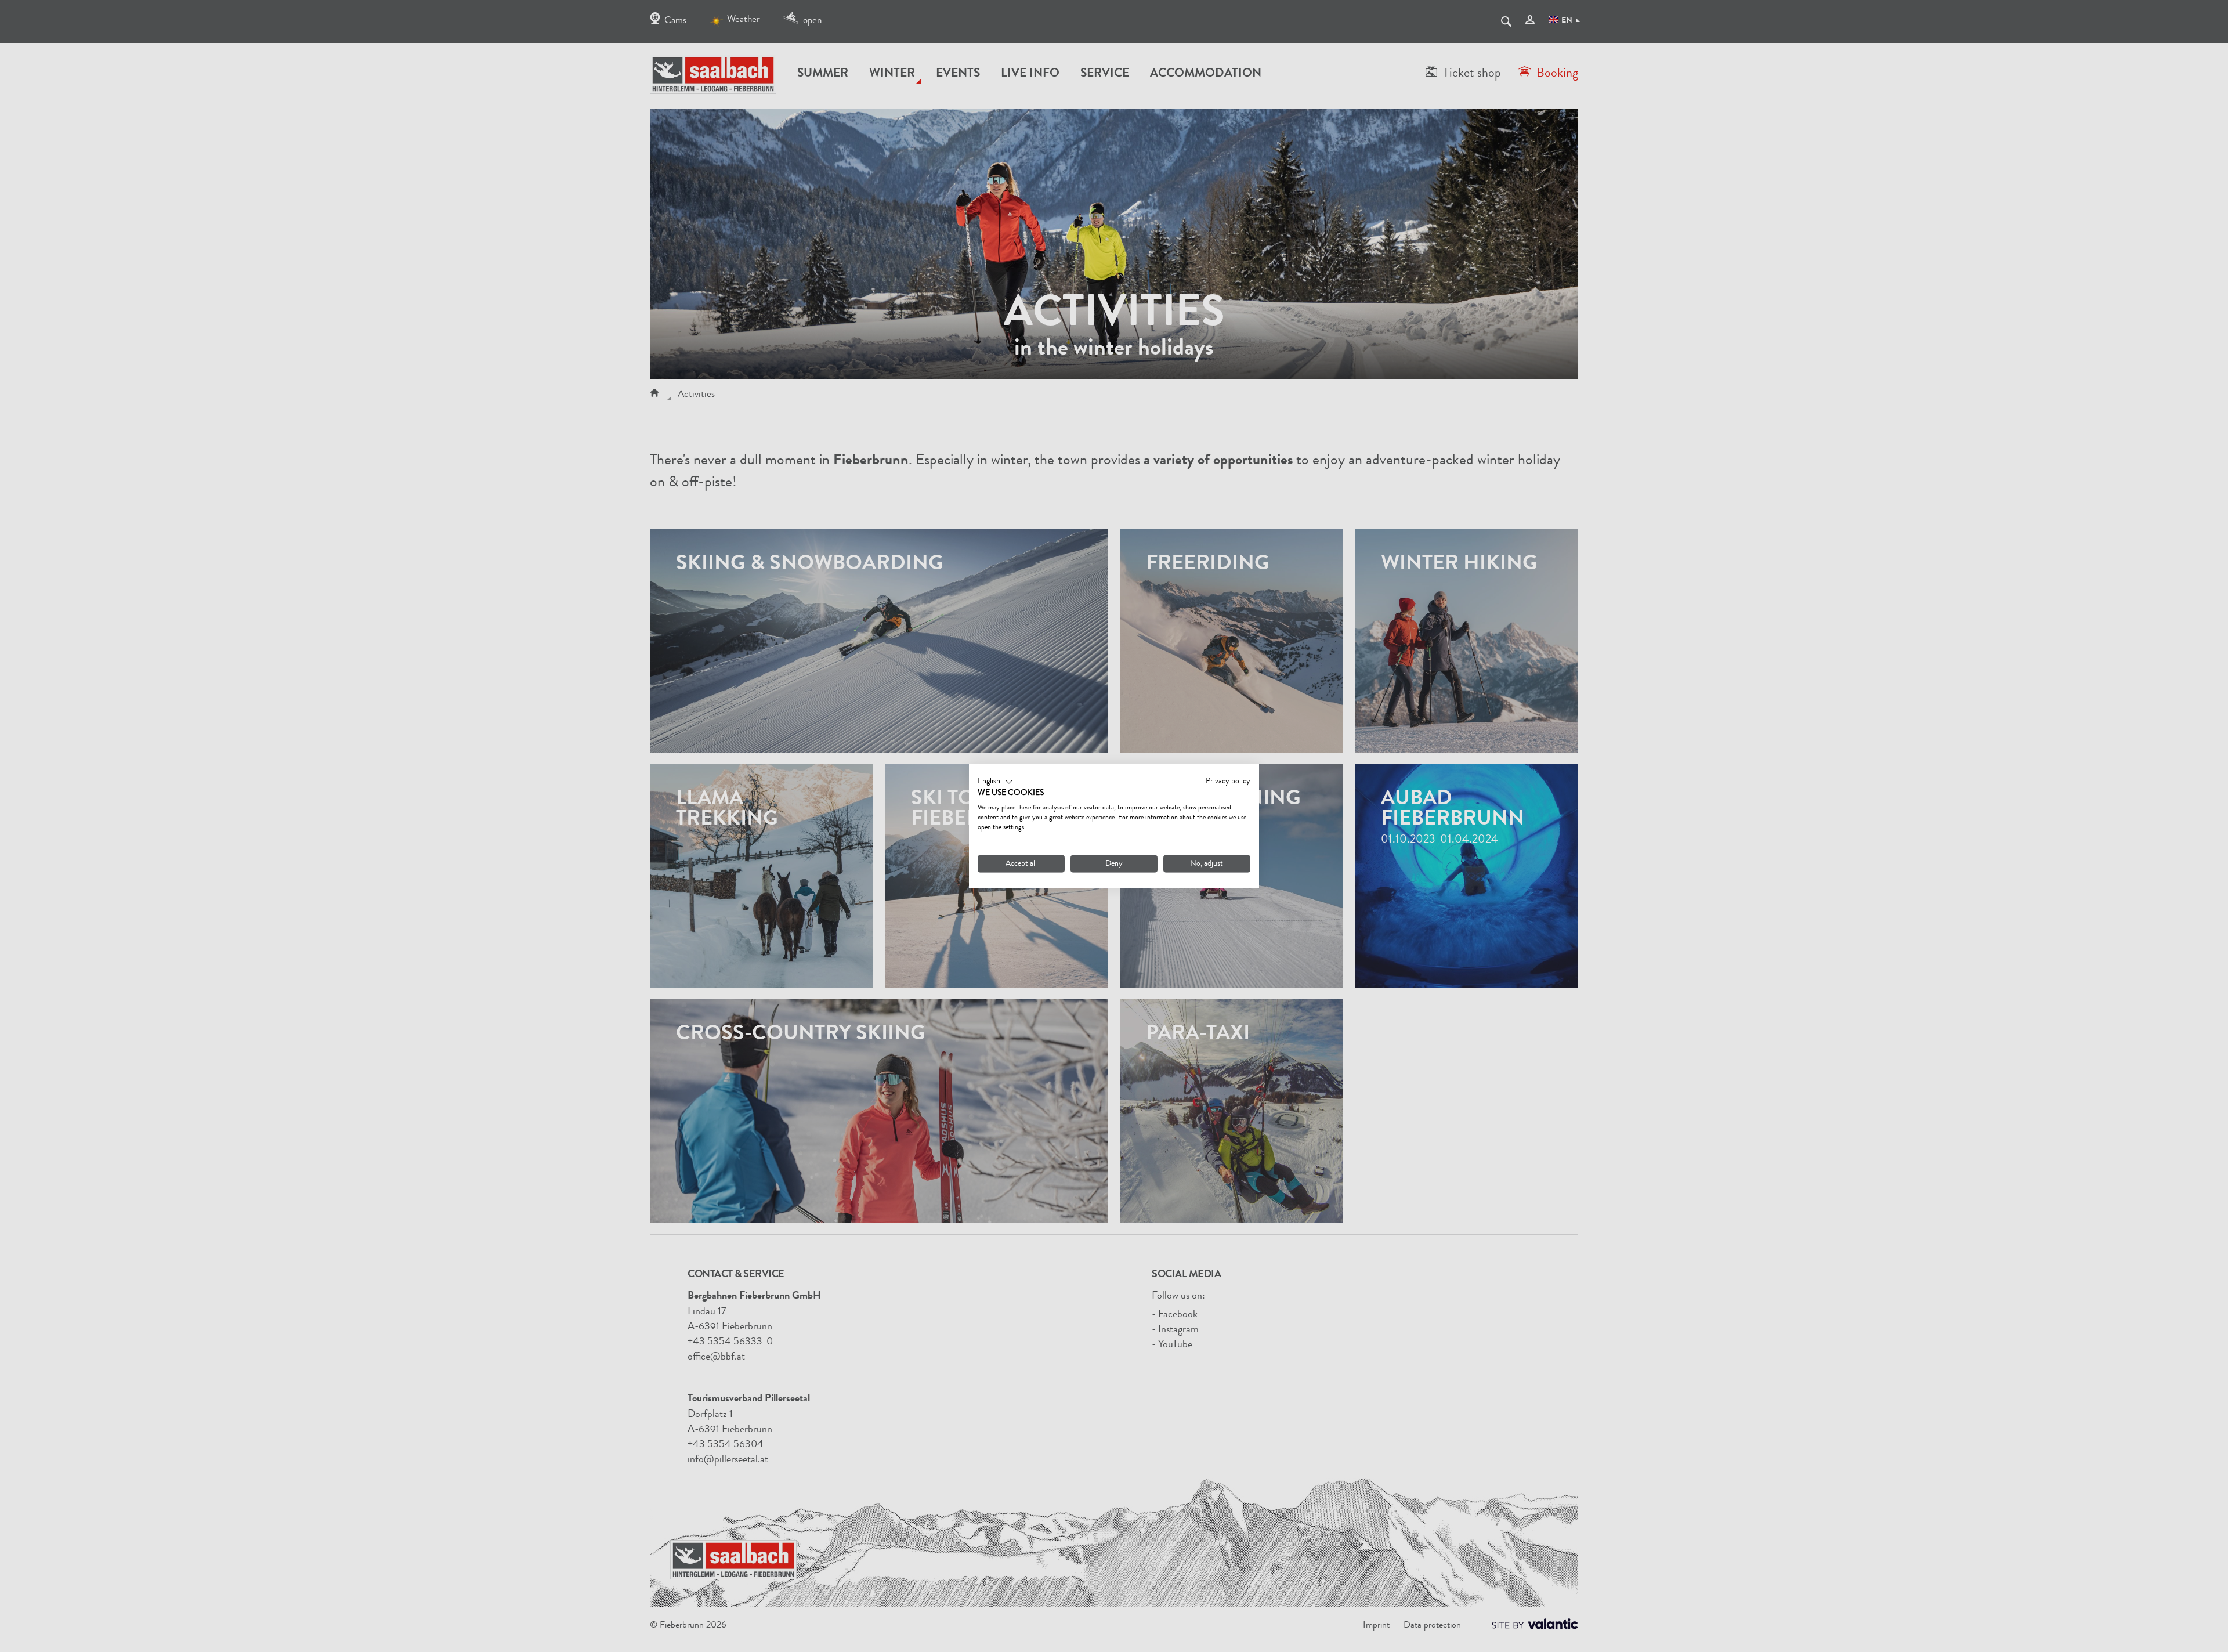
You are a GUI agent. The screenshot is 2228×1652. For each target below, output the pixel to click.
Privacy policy (1228, 781)
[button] (995, 782)
